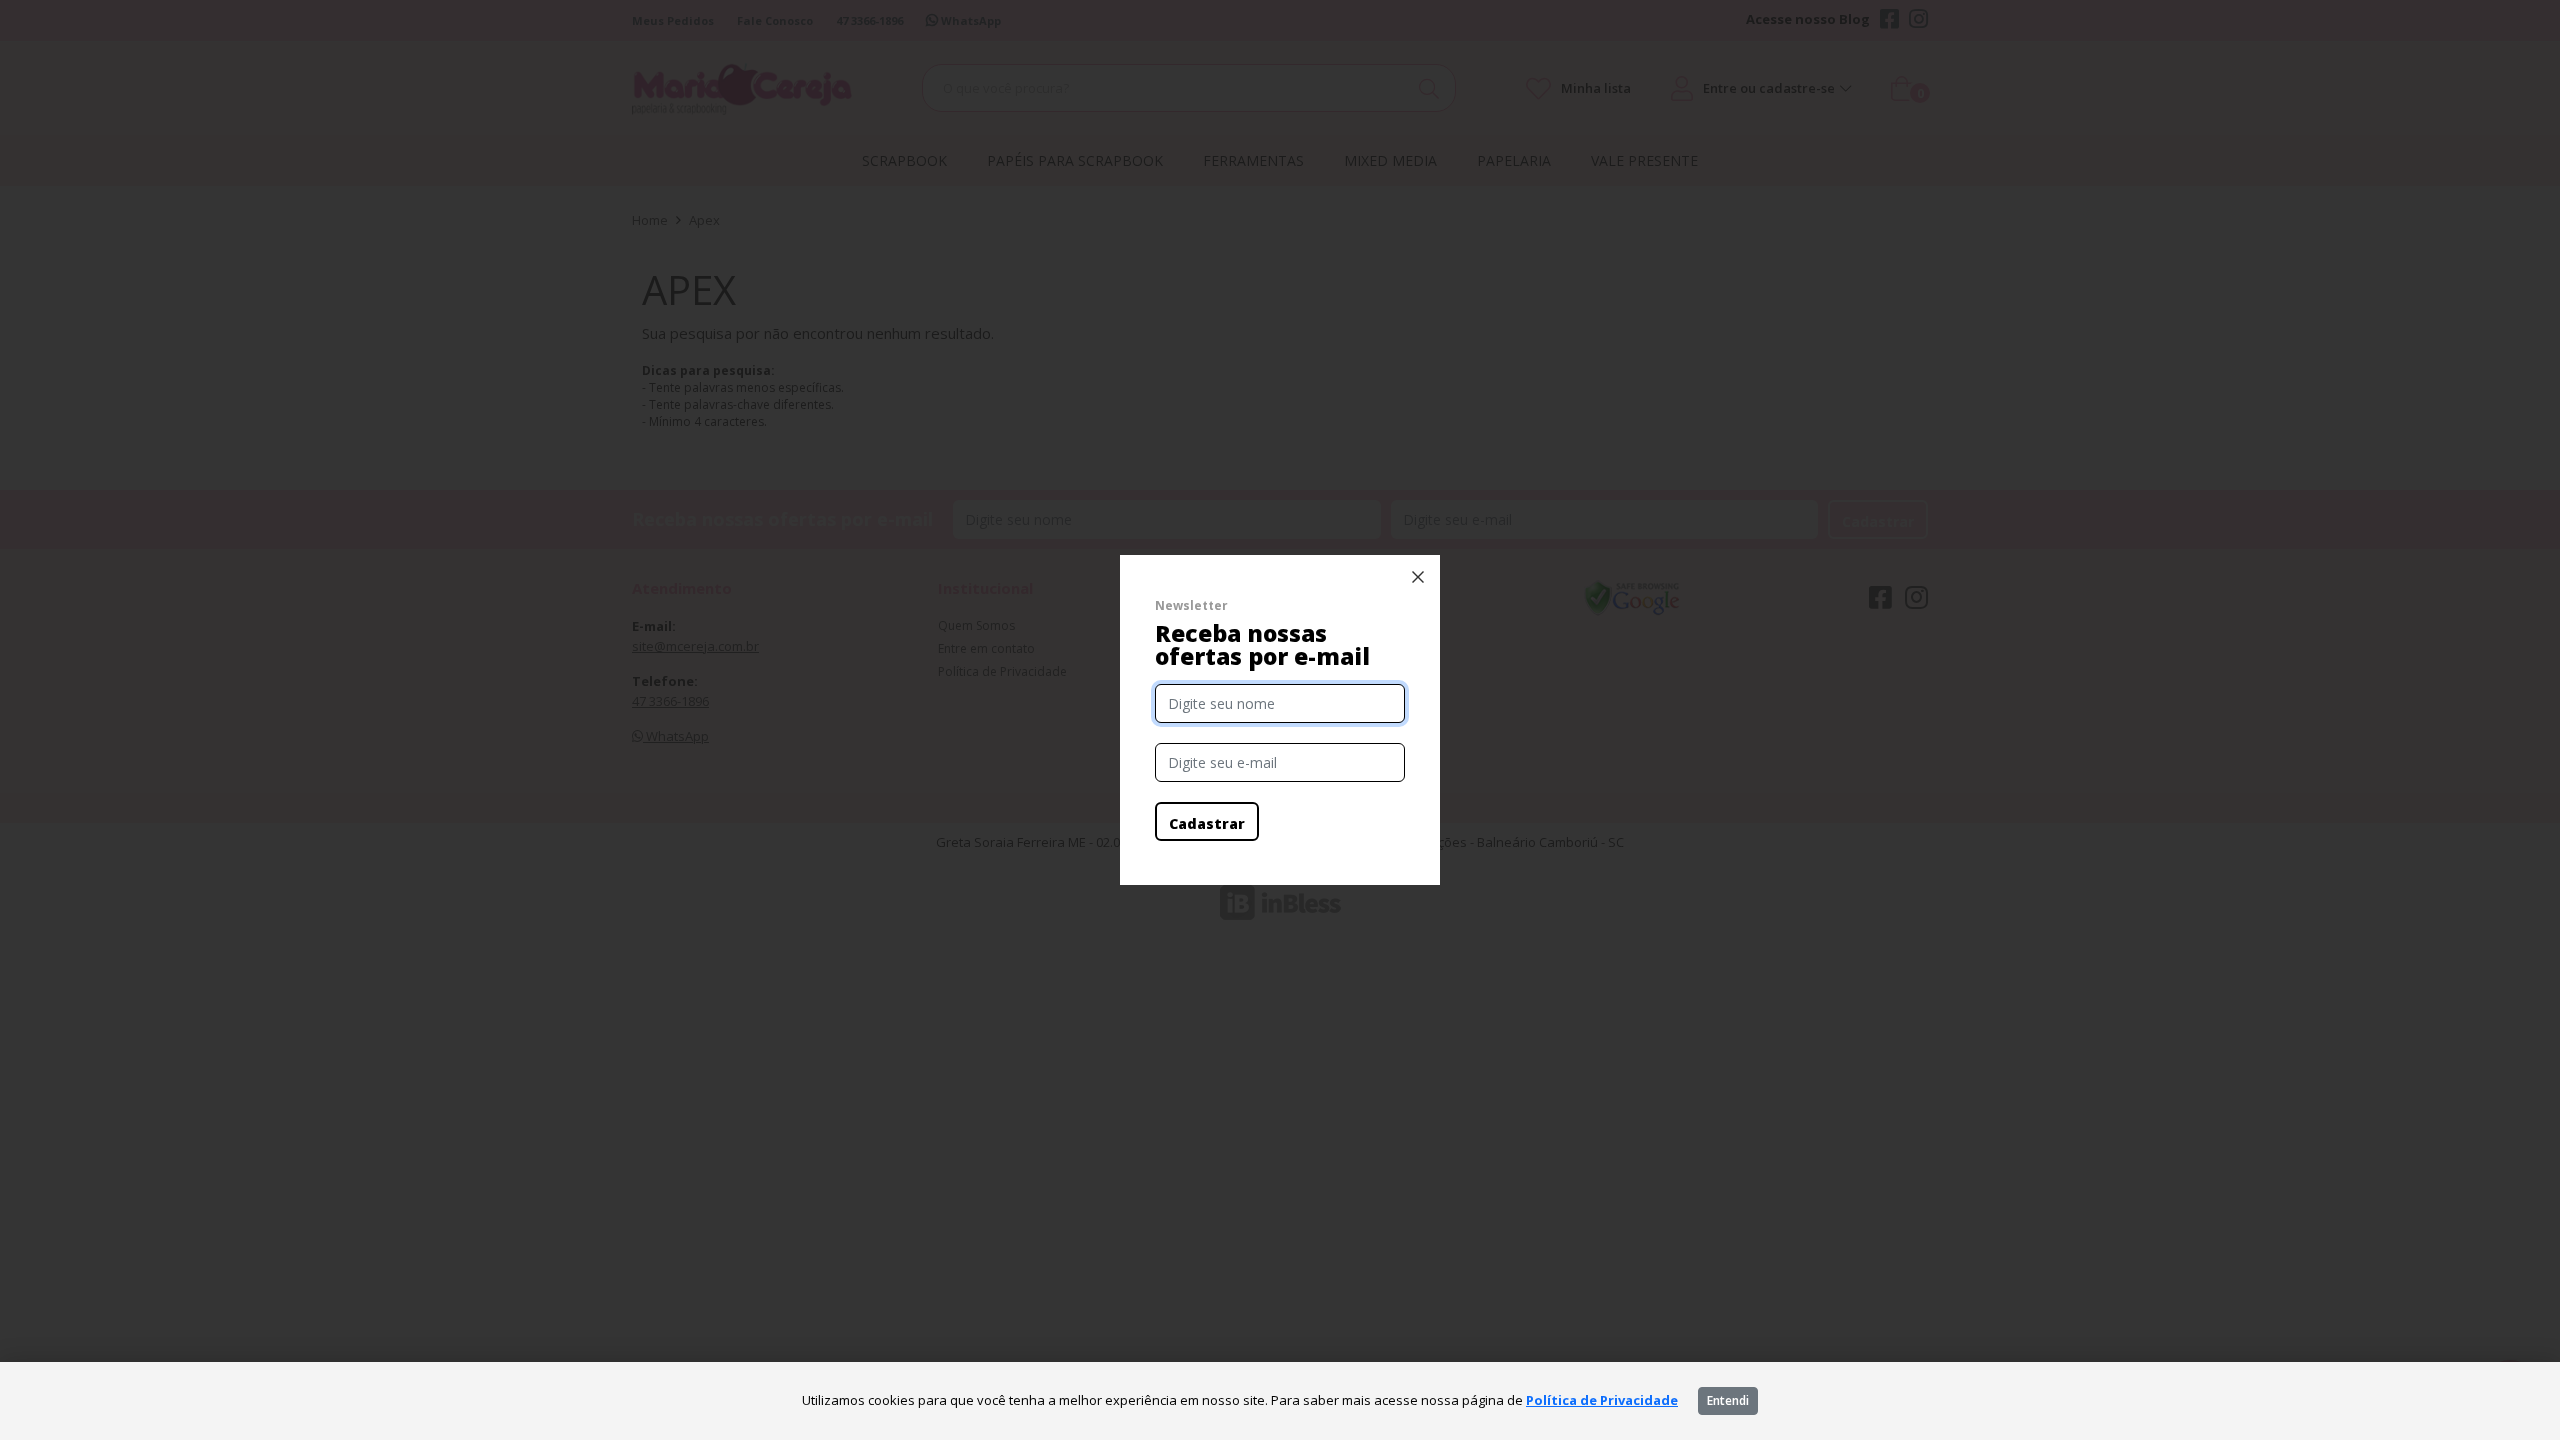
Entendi (1728, 1400)
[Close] (1418, 577)
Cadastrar (1207, 823)
